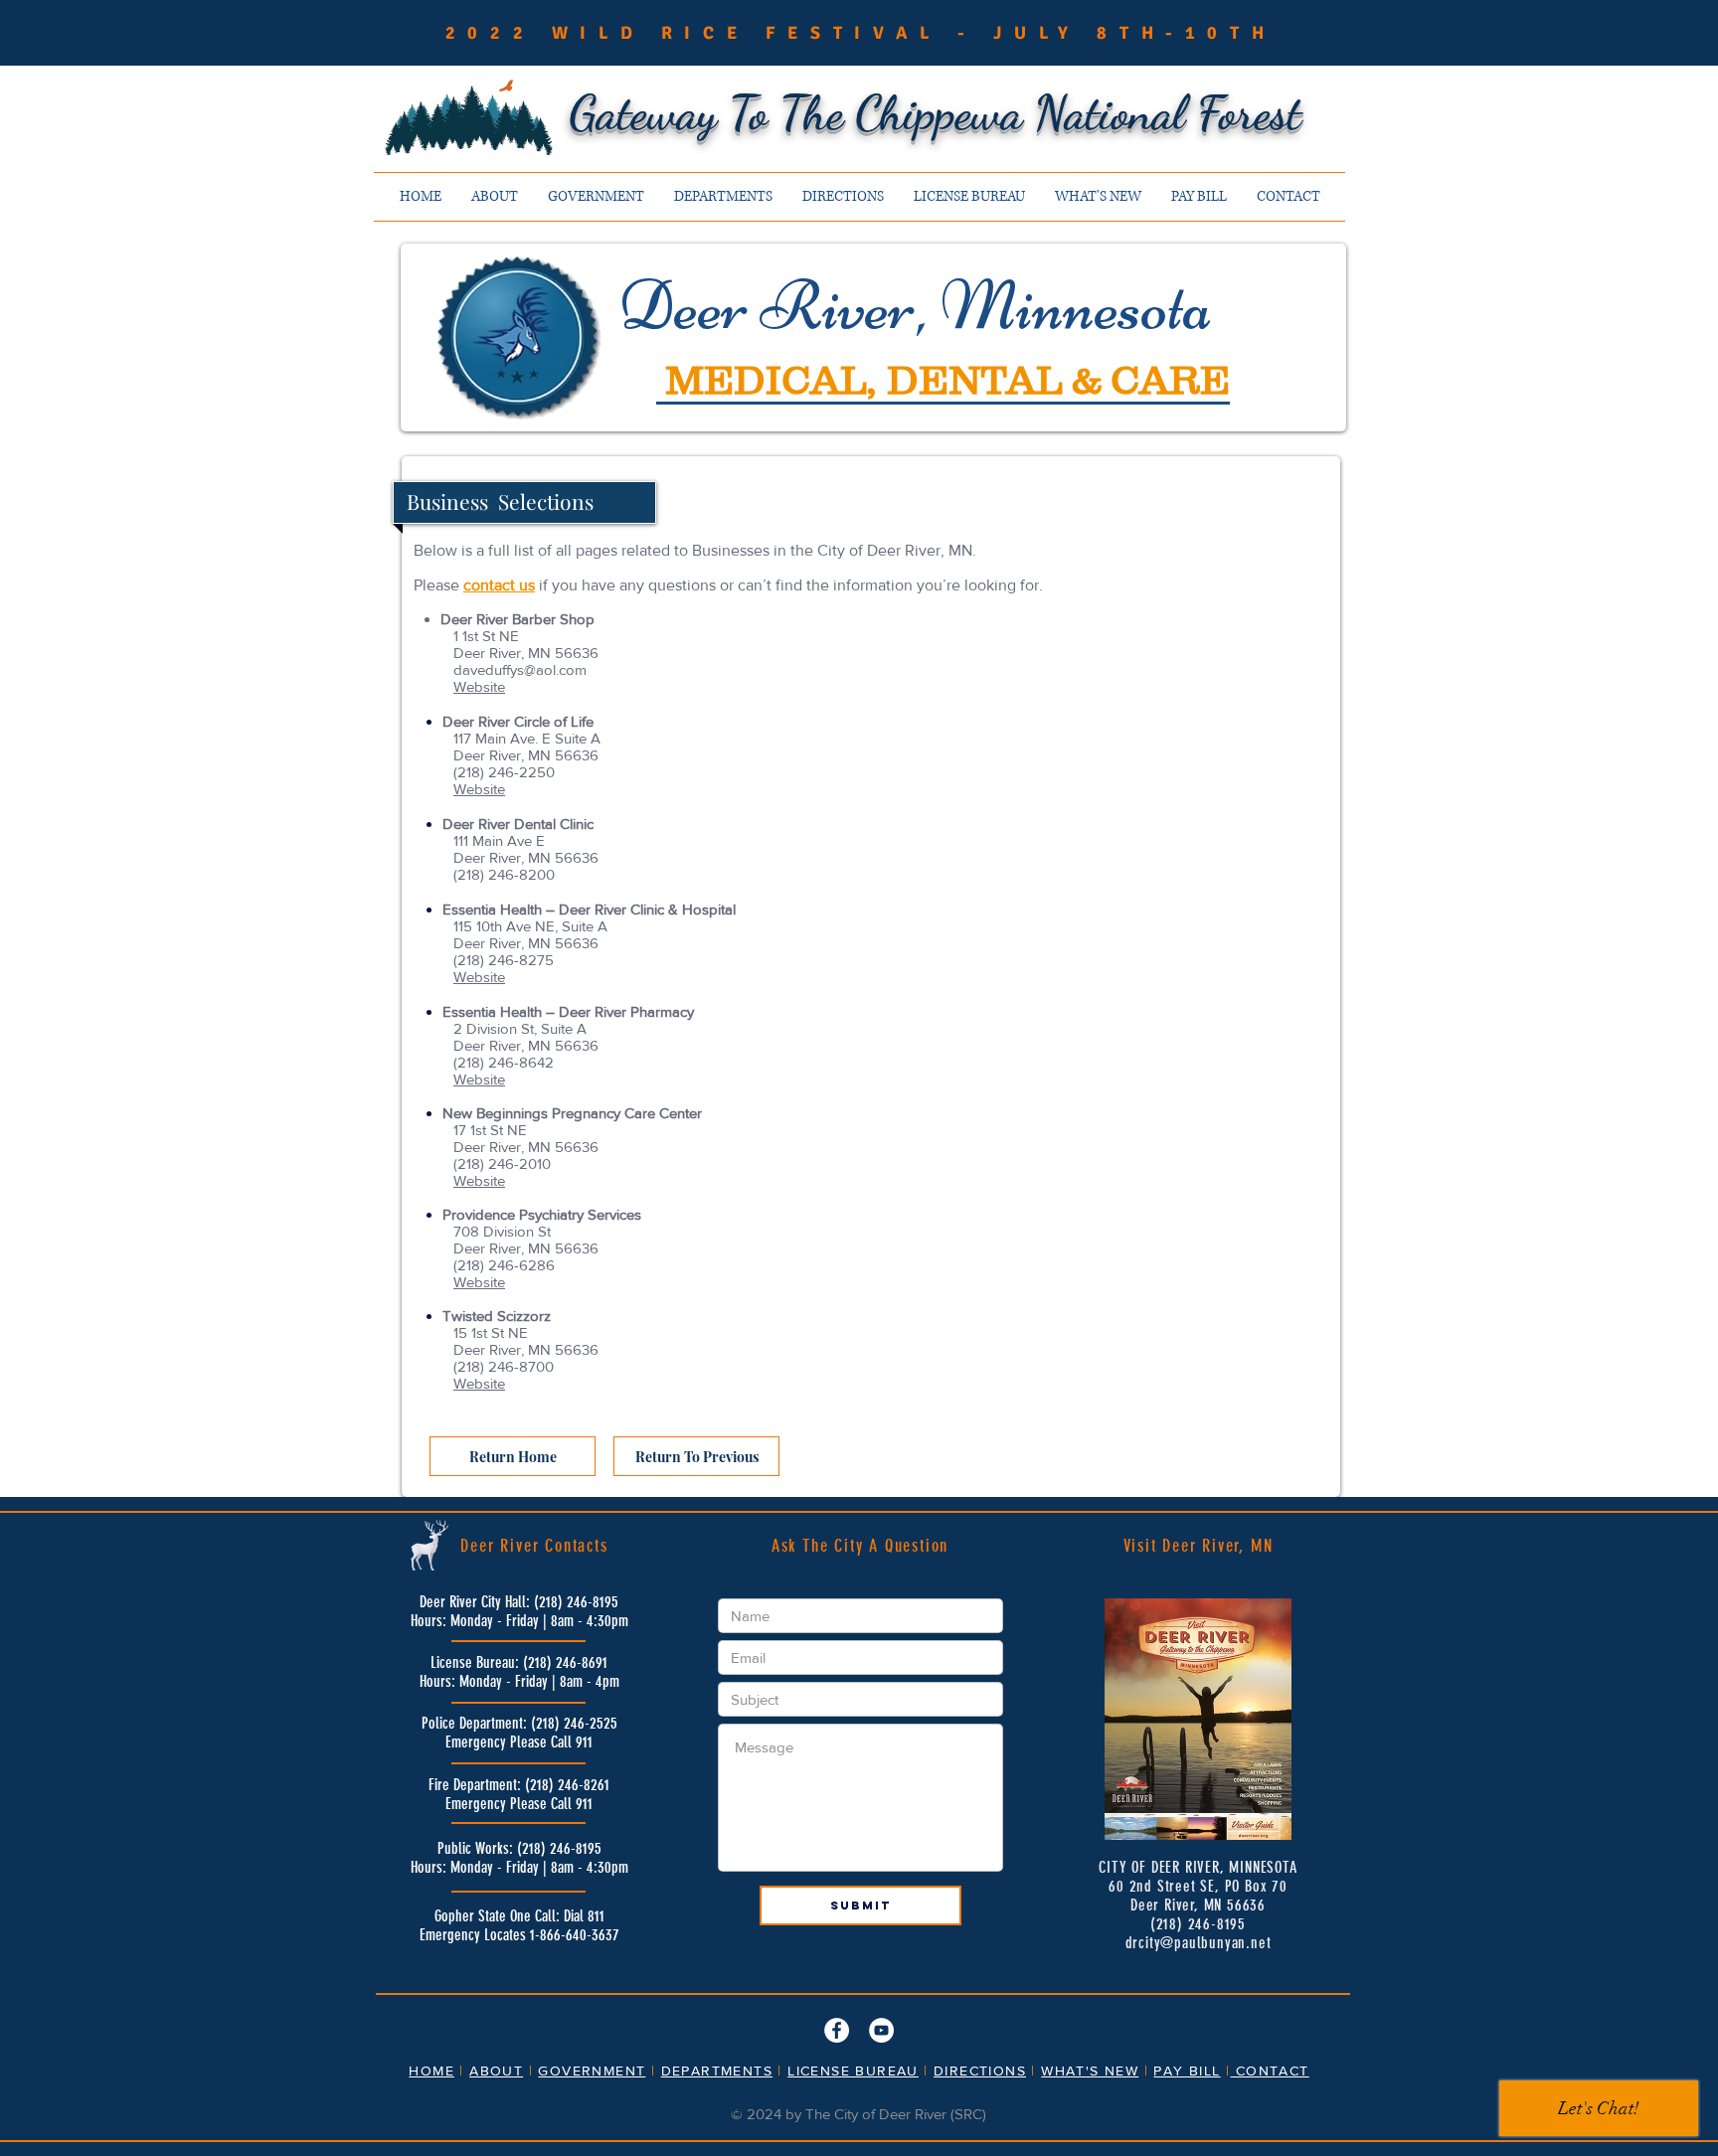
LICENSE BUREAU (853, 2071)
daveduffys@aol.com (520, 669)
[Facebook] (837, 2030)
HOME (431, 2071)
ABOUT (496, 2071)
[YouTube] (881, 2030)
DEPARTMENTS (717, 2071)
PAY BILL (1187, 2071)
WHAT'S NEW (1090, 2071)
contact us (499, 585)
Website (479, 686)
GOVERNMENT (592, 2071)
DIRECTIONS (980, 2071)
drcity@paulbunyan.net (1199, 1943)
